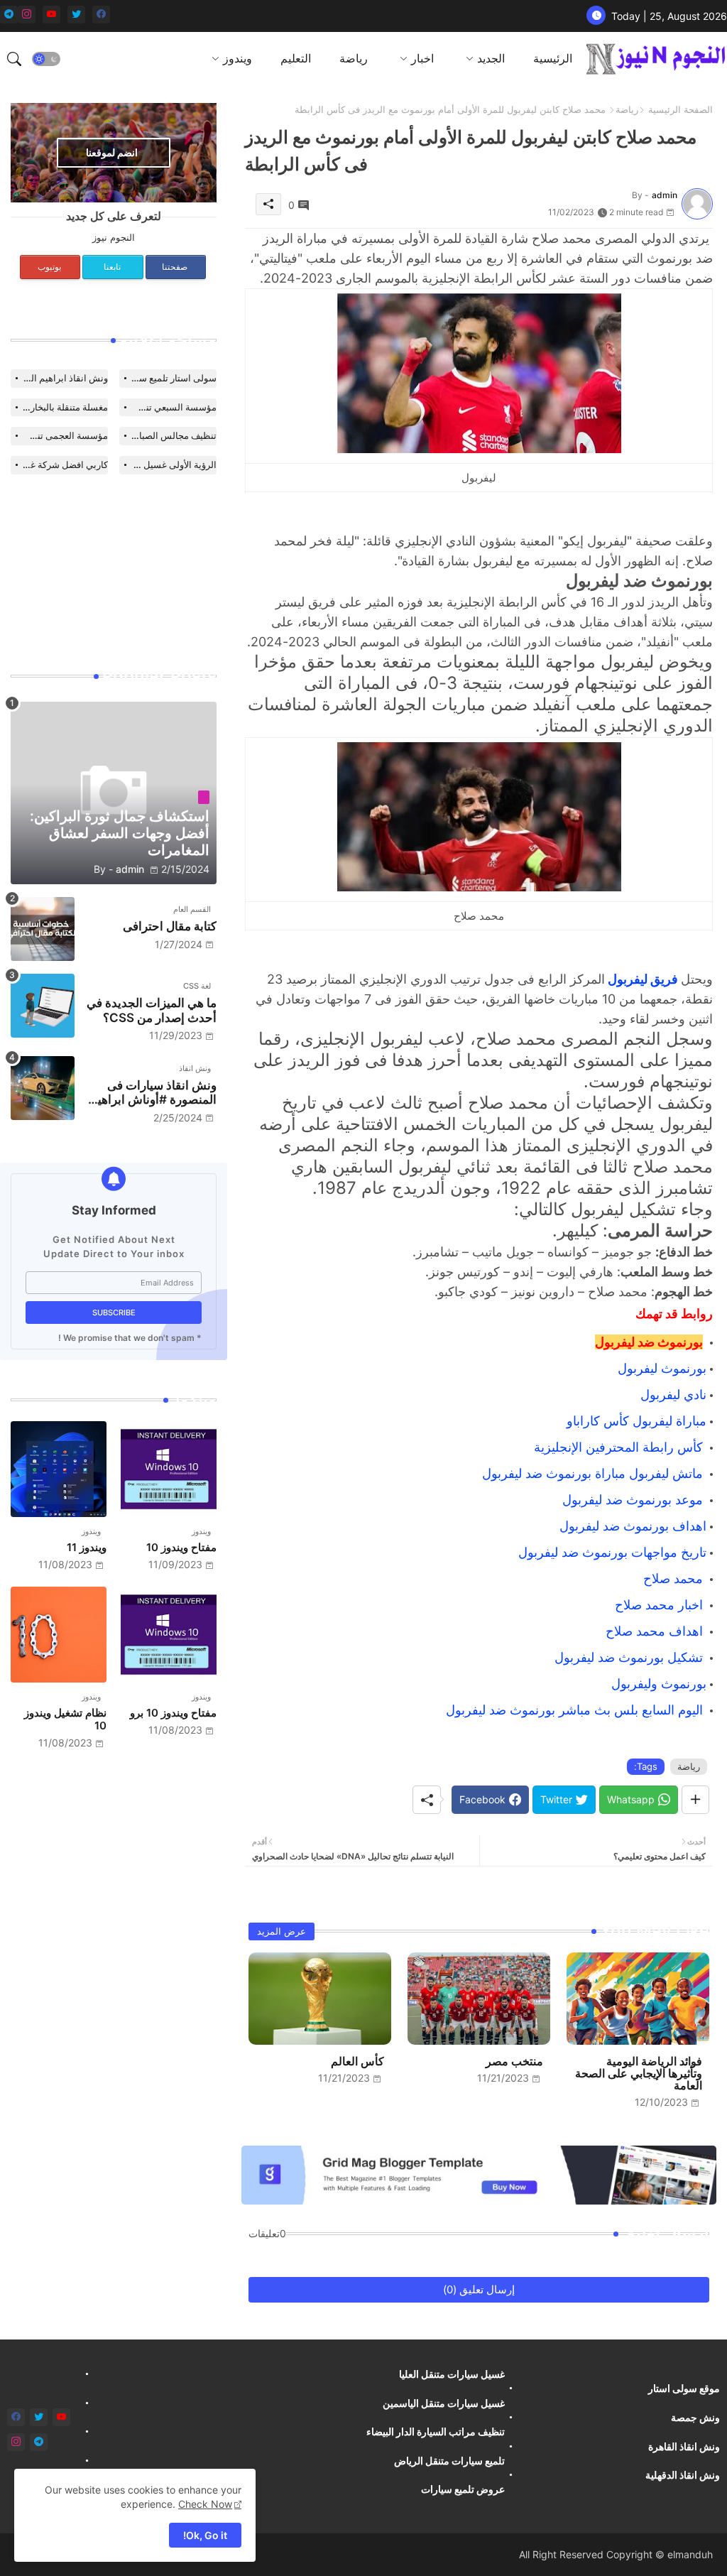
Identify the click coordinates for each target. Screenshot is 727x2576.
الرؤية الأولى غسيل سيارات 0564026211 (168, 464)
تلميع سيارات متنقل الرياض (449, 2461)
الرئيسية (553, 58)
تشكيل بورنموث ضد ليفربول (629, 1657)
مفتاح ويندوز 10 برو (173, 1713)
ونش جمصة (695, 2417)
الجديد (491, 58)
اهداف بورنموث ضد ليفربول (631, 1526)
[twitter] (76, 15)
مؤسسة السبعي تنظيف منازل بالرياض (168, 407)
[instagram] (27, 15)
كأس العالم (357, 2061)
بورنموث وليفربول (659, 1684)
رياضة (354, 58)
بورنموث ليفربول (660, 1368)
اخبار (422, 58)
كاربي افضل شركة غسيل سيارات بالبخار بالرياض (59, 464)
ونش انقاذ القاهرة (684, 2446)
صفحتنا (175, 267)
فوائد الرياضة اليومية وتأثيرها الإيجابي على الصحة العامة (639, 2074)
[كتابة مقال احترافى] (43, 929)
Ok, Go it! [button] (205, 2535)
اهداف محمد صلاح (656, 1631)
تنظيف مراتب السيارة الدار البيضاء (436, 2431)
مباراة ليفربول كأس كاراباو (636, 1421)
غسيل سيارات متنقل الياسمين (444, 2403)
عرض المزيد (281, 1931)
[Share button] (695, 1800)
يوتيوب (49, 267)
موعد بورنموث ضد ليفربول (633, 1500)
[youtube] (51, 15)
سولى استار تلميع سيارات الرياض (168, 378)
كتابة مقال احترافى (170, 926)
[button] (46, 59)
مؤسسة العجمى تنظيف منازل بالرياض (59, 435)
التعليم (296, 58)
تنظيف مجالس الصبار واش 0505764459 (168, 435)
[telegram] (9, 15)
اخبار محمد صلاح (661, 1605)
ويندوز (237, 58)
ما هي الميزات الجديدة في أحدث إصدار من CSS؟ (152, 1010)
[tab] (553, 59)
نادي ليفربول (672, 1395)
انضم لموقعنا (112, 152)
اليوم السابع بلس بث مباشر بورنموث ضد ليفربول (576, 1710)
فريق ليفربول (643, 979)
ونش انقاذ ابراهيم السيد (61, 378)
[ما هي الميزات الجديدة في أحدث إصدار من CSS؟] (43, 1006)
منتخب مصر (514, 2061)
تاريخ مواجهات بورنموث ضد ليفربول (612, 1552)
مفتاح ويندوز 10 (181, 1548)
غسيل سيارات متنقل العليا (452, 2374)
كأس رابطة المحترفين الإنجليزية (620, 1447)
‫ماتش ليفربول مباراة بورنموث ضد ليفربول (594, 1473)
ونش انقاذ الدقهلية (683, 2475)
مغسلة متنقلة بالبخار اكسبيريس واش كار (59, 407)
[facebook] (101, 15)
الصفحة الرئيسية (680, 109)
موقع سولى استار (684, 2388)
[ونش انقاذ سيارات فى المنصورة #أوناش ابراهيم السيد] (43, 1088)
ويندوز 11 (87, 1548)
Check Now (205, 2504)
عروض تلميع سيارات (463, 2489)
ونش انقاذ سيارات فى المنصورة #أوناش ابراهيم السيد (153, 1093)
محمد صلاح (675, 1578)
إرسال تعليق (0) (479, 2289)
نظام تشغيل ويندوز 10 (65, 1719)
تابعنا (112, 267)
